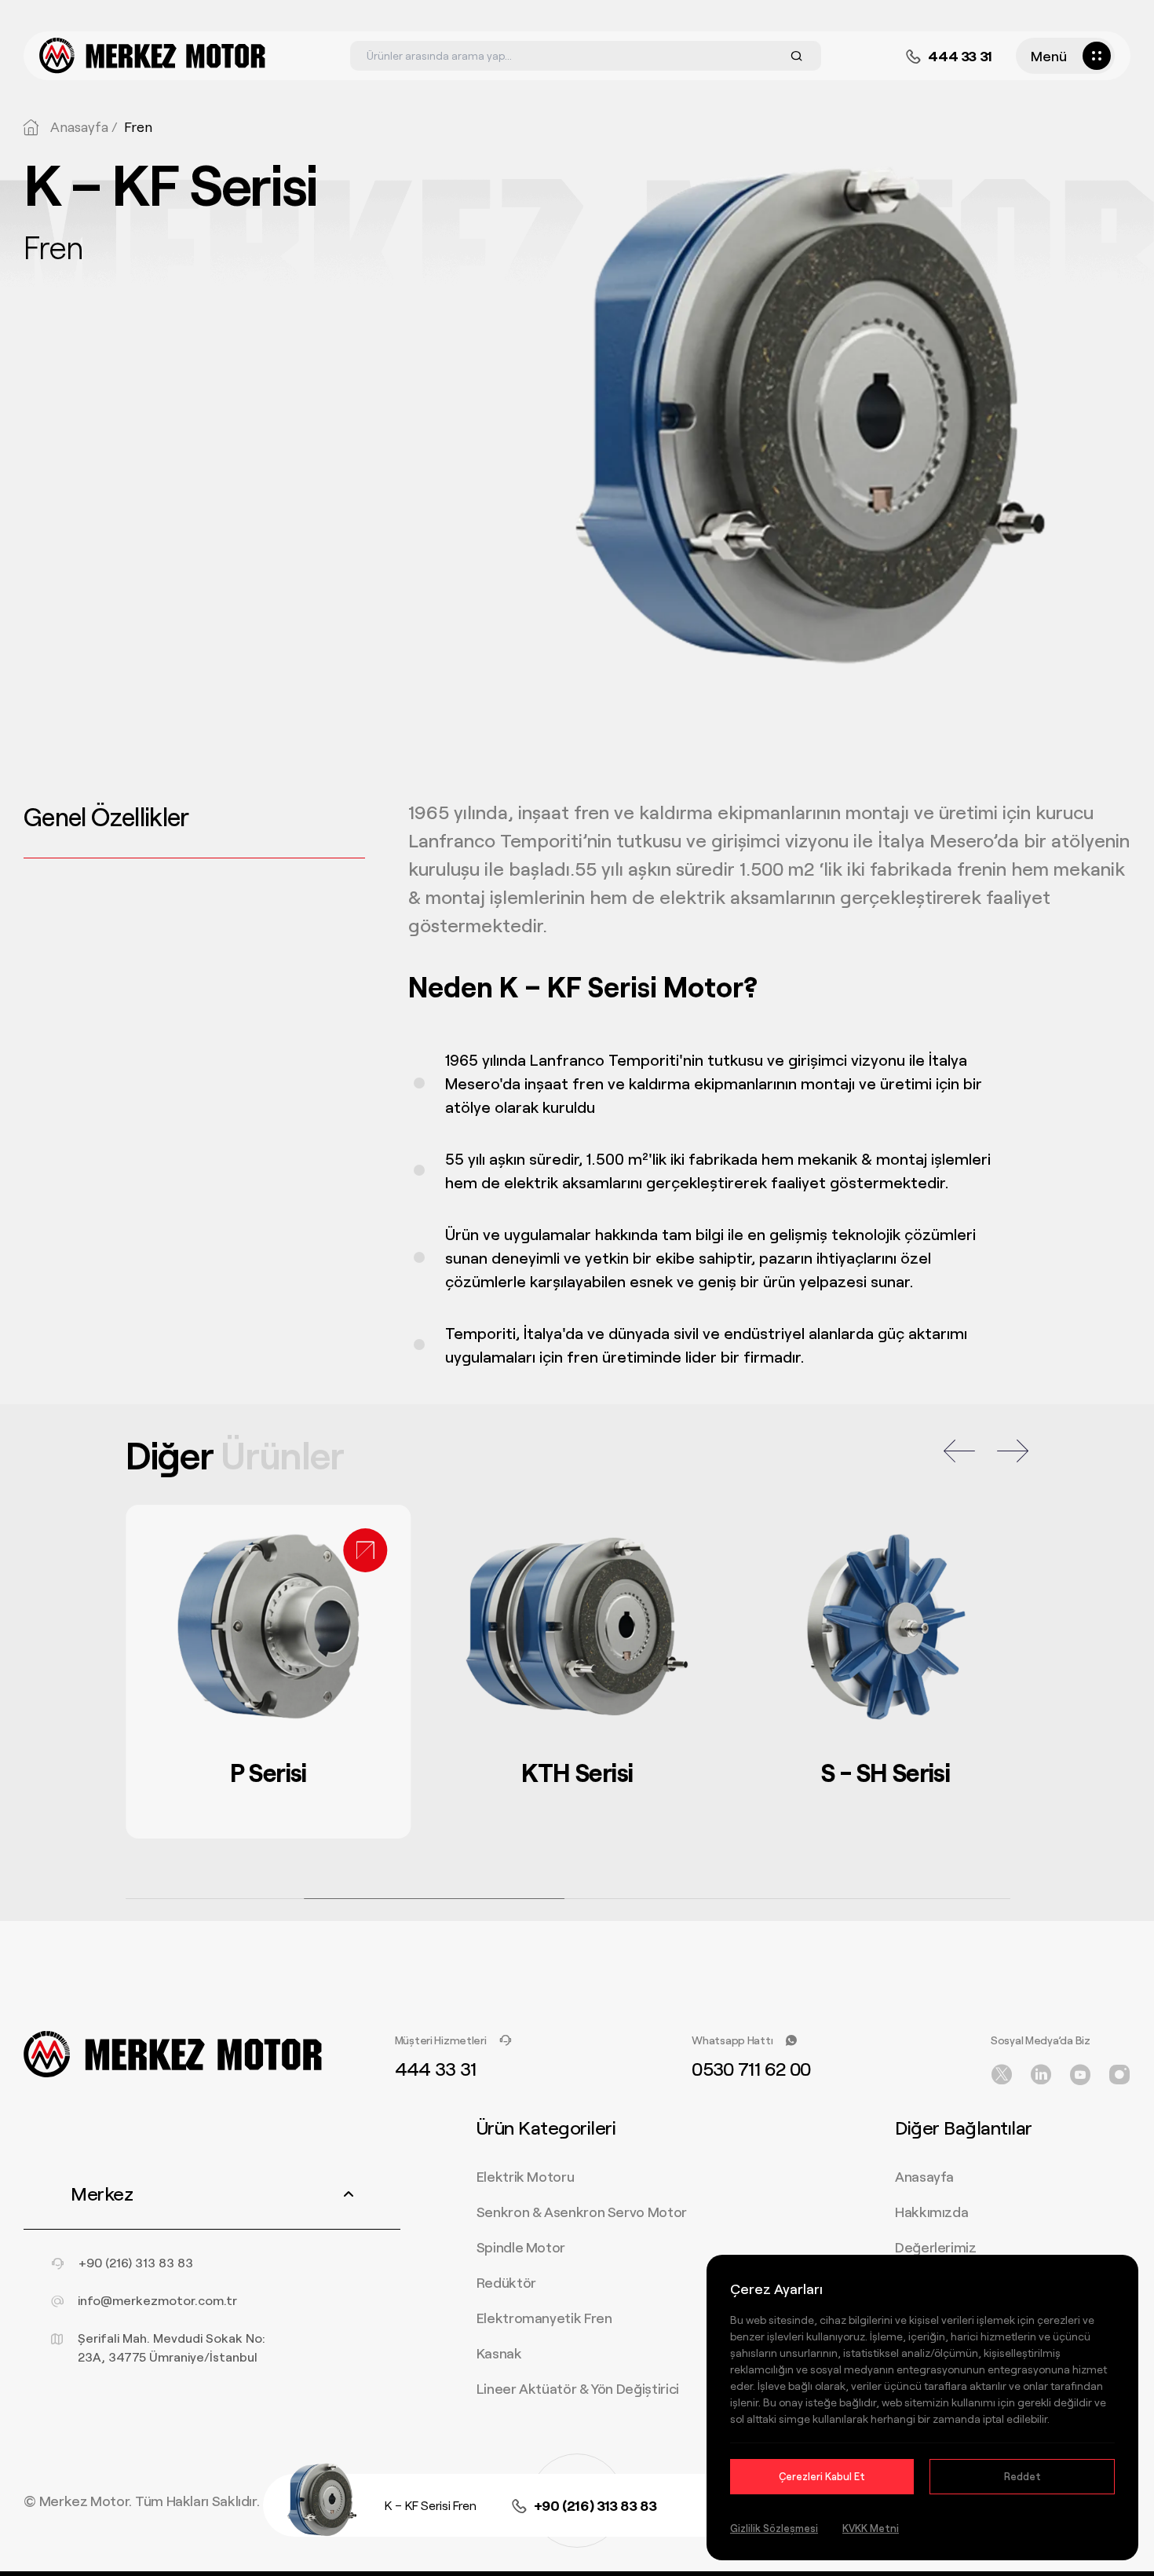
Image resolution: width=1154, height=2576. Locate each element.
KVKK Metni (871, 2528)
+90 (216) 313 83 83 (595, 2505)
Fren (138, 126)
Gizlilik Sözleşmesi (774, 2528)
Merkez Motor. (86, 2501)
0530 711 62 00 (751, 2068)
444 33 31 (960, 56)
